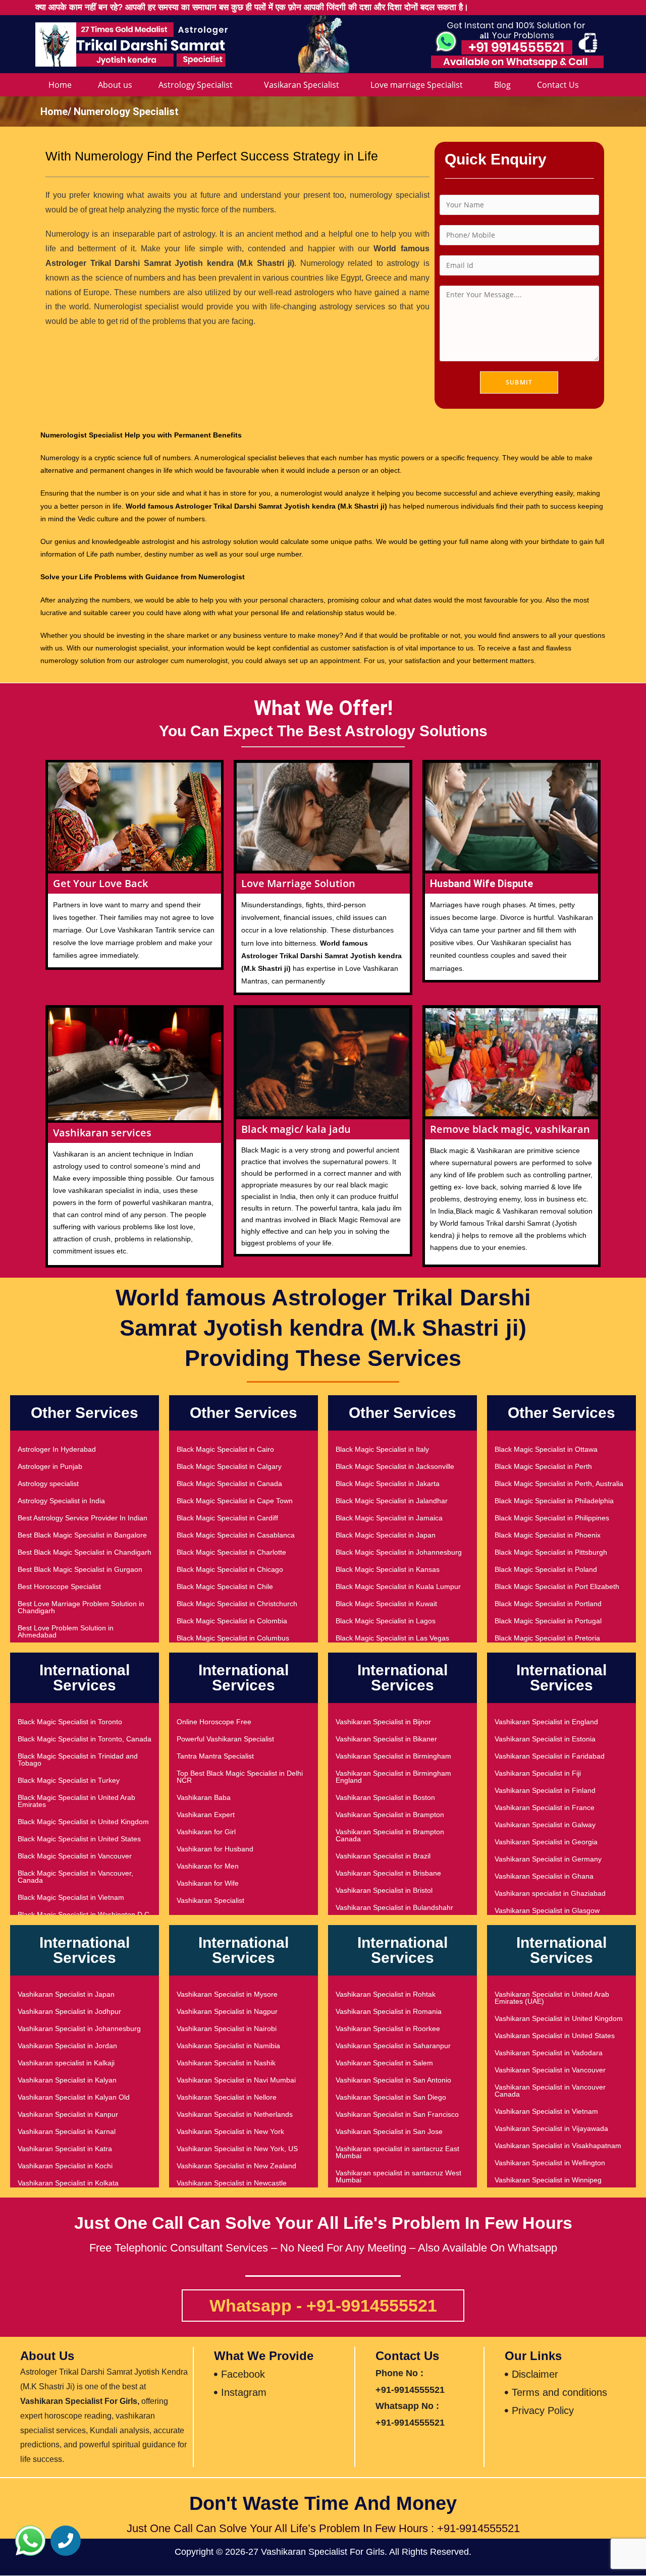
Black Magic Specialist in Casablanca (236, 1535)
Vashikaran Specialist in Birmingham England (393, 1777)
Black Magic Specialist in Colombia (232, 1621)
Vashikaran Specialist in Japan (66, 1994)
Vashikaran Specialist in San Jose (389, 2131)
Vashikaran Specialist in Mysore (227, 1994)
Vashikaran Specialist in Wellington (550, 2163)
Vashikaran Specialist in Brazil (383, 1856)
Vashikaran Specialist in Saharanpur (393, 2046)
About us (115, 85)
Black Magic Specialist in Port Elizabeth (557, 1586)
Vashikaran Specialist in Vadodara (549, 2053)
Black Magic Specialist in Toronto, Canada (85, 1739)
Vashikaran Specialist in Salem (384, 2063)
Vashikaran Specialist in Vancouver (550, 2070)
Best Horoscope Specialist (59, 1586)
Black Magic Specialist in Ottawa (546, 1449)
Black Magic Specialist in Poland (546, 1569)
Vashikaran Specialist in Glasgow (547, 1910)
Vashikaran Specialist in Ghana (544, 1876)
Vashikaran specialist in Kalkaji (66, 2063)
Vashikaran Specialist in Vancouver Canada (550, 2091)
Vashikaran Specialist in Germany (548, 1859)
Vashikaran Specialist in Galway (545, 1825)
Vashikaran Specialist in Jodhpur (69, 2011)
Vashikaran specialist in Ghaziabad (550, 1893)
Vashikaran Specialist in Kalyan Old (74, 2097)
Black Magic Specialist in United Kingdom (83, 1822)
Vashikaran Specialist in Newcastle (232, 2183)
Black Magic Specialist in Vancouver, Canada (75, 1877)
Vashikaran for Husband (215, 1849)
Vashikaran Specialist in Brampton (390, 1815)
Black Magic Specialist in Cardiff (227, 1518)
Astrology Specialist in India (61, 1501)
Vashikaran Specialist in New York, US (237, 2149)
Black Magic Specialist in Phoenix (548, 1535)
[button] (30, 2541)
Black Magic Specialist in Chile (225, 1586)
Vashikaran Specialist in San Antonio (393, 2080)
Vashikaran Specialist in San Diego (391, 2097)
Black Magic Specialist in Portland (548, 1604)
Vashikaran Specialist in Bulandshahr (394, 1907)
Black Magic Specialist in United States (79, 1839)
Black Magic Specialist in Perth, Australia (559, 1484)
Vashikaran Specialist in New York (230, 2131)
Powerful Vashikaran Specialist (225, 1739)
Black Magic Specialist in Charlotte (231, 1552)
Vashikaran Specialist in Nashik (226, 2063)
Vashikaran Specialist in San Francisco (397, 2114)
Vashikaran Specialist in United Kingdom (559, 2018)
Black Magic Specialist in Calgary (229, 1466)
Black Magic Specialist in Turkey (69, 1780)
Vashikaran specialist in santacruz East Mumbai (397, 2152)
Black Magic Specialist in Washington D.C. (85, 1914)
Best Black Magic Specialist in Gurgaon (80, 1569)
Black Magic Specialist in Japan (386, 1535)
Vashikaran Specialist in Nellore (227, 2097)
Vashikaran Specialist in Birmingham (393, 1756)
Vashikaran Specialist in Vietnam (546, 2111)
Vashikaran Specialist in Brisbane (388, 1873)
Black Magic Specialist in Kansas (388, 1569)
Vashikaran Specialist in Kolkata (68, 2183)
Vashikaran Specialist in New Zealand (236, 2166)
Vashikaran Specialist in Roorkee (388, 2029)
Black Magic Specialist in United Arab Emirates (76, 1801)
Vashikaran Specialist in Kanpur (68, 2114)
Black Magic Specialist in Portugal (548, 1621)
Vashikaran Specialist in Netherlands (235, 2114)
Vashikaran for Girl (206, 1832)
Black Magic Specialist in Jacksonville (395, 1466)
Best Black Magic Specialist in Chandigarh (85, 1552)
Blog (502, 85)
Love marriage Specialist (417, 85)
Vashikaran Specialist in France (545, 1807)
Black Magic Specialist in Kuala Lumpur (398, 1586)
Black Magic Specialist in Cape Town (235, 1501)
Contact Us (558, 85)
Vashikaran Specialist (210, 1900)
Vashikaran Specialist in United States (555, 2036)
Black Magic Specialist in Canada (229, 1484)
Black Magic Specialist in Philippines (552, 1518)
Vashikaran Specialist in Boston (385, 1797)
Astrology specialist (48, 1484)
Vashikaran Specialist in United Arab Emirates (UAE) (552, 1998)
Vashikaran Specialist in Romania (389, 2011)
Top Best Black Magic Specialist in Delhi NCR (240, 1777)
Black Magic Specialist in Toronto (70, 1722)
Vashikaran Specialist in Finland (545, 1790)
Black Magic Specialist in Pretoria (547, 1638)
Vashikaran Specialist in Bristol (384, 1890)
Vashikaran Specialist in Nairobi (227, 2029)
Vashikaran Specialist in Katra (65, 2149)
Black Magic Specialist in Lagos (386, 1621)
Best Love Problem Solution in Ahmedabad (66, 1631)
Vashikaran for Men (208, 1866)
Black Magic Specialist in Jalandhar (392, 1501)
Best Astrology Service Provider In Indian (83, 1518)
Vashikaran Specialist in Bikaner (386, 1739)
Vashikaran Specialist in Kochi (65, 2166)
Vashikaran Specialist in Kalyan (67, 2080)
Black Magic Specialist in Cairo (225, 1449)
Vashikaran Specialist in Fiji (538, 1773)
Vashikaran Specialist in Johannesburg (79, 2029)
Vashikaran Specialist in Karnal (67, 2131)
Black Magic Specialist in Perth (543, 1466)
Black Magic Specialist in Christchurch (237, 1604)
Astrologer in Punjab (50, 1466)
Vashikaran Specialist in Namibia (228, 2046)
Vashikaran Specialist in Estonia (545, 1739)
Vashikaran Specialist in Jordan (67, 2046)
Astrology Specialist (196, 85)
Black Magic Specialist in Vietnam (71, 1897)
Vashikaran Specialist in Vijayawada (551, 2128)
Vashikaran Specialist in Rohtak (386, 1994)
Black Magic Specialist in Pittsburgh (551, 1552)
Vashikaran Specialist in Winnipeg (548, 2180)
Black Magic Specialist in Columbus (233, 1638)
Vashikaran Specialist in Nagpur (227, 2011)
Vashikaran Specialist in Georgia (546, 1842)
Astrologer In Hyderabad (57, 1449)
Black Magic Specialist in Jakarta (388, 1484)
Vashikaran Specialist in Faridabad (550, 1756)
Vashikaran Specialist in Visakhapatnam (558, 2146)
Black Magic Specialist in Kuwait (386, 1604)
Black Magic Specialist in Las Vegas (392, 1638)
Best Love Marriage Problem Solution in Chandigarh (81, 1607)
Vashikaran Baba (204, 1797)
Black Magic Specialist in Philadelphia (554, 1501)
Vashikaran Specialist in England (546, 1722)
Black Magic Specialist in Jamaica (389, 1518)
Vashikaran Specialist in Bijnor (383, 1722)
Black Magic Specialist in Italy (382, 1449)
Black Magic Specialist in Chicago (230, 1569)
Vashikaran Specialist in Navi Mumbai (236, 2080)
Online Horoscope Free (214, 1722)
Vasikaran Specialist (302, 85)
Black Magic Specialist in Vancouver (75, 1856)
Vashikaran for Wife (208, 1883)
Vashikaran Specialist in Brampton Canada (390, 1835)
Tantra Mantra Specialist (215, 1756)
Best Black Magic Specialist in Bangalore (82, 1535)
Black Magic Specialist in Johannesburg (399, 1552)
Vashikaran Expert (206, 1815)
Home (60, 85)
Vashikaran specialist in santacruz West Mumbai (398, 2176)
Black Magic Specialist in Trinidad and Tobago (78, 1760)
